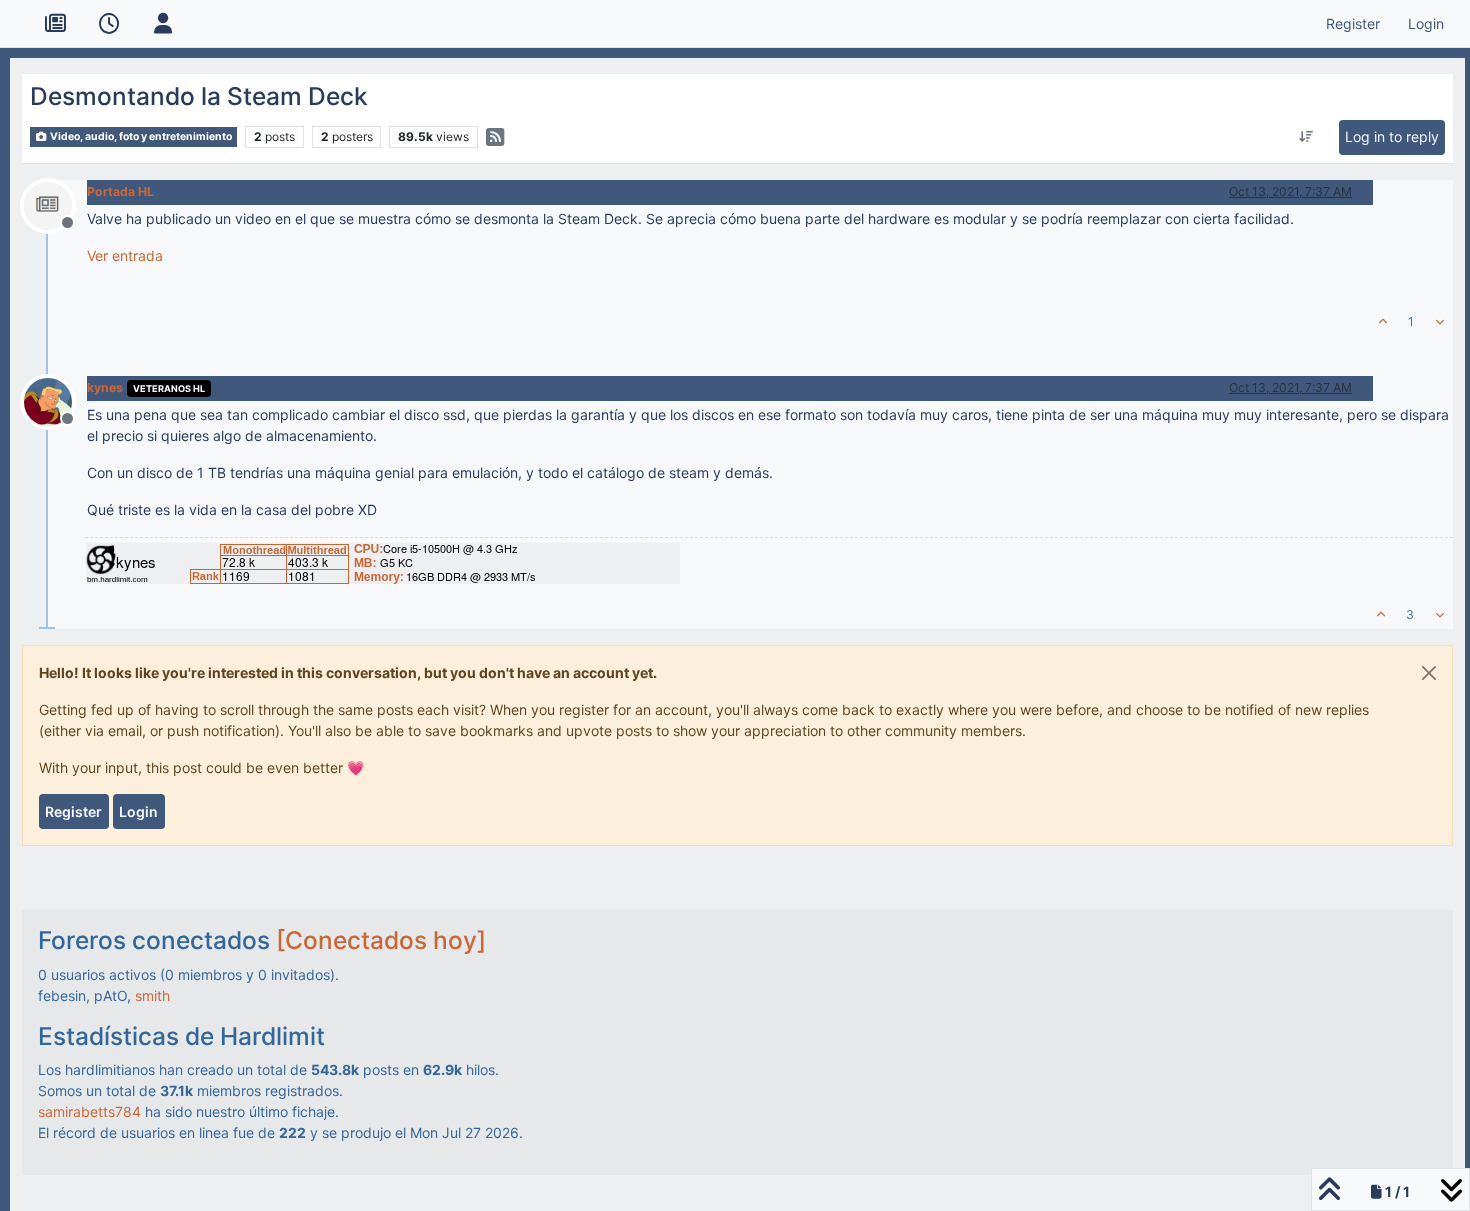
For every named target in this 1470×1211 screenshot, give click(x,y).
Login (138, 811)
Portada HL (120, 191)
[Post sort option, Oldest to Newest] (1305, 137)
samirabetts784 (89, 1111)
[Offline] (55, 203)
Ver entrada (125, 255)
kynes (105, 387)
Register (73, 811)
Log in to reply (1392, 136)
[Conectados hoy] (381, 940)
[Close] (1429, 673)
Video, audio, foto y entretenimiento (140, 136)
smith (152, 995)
